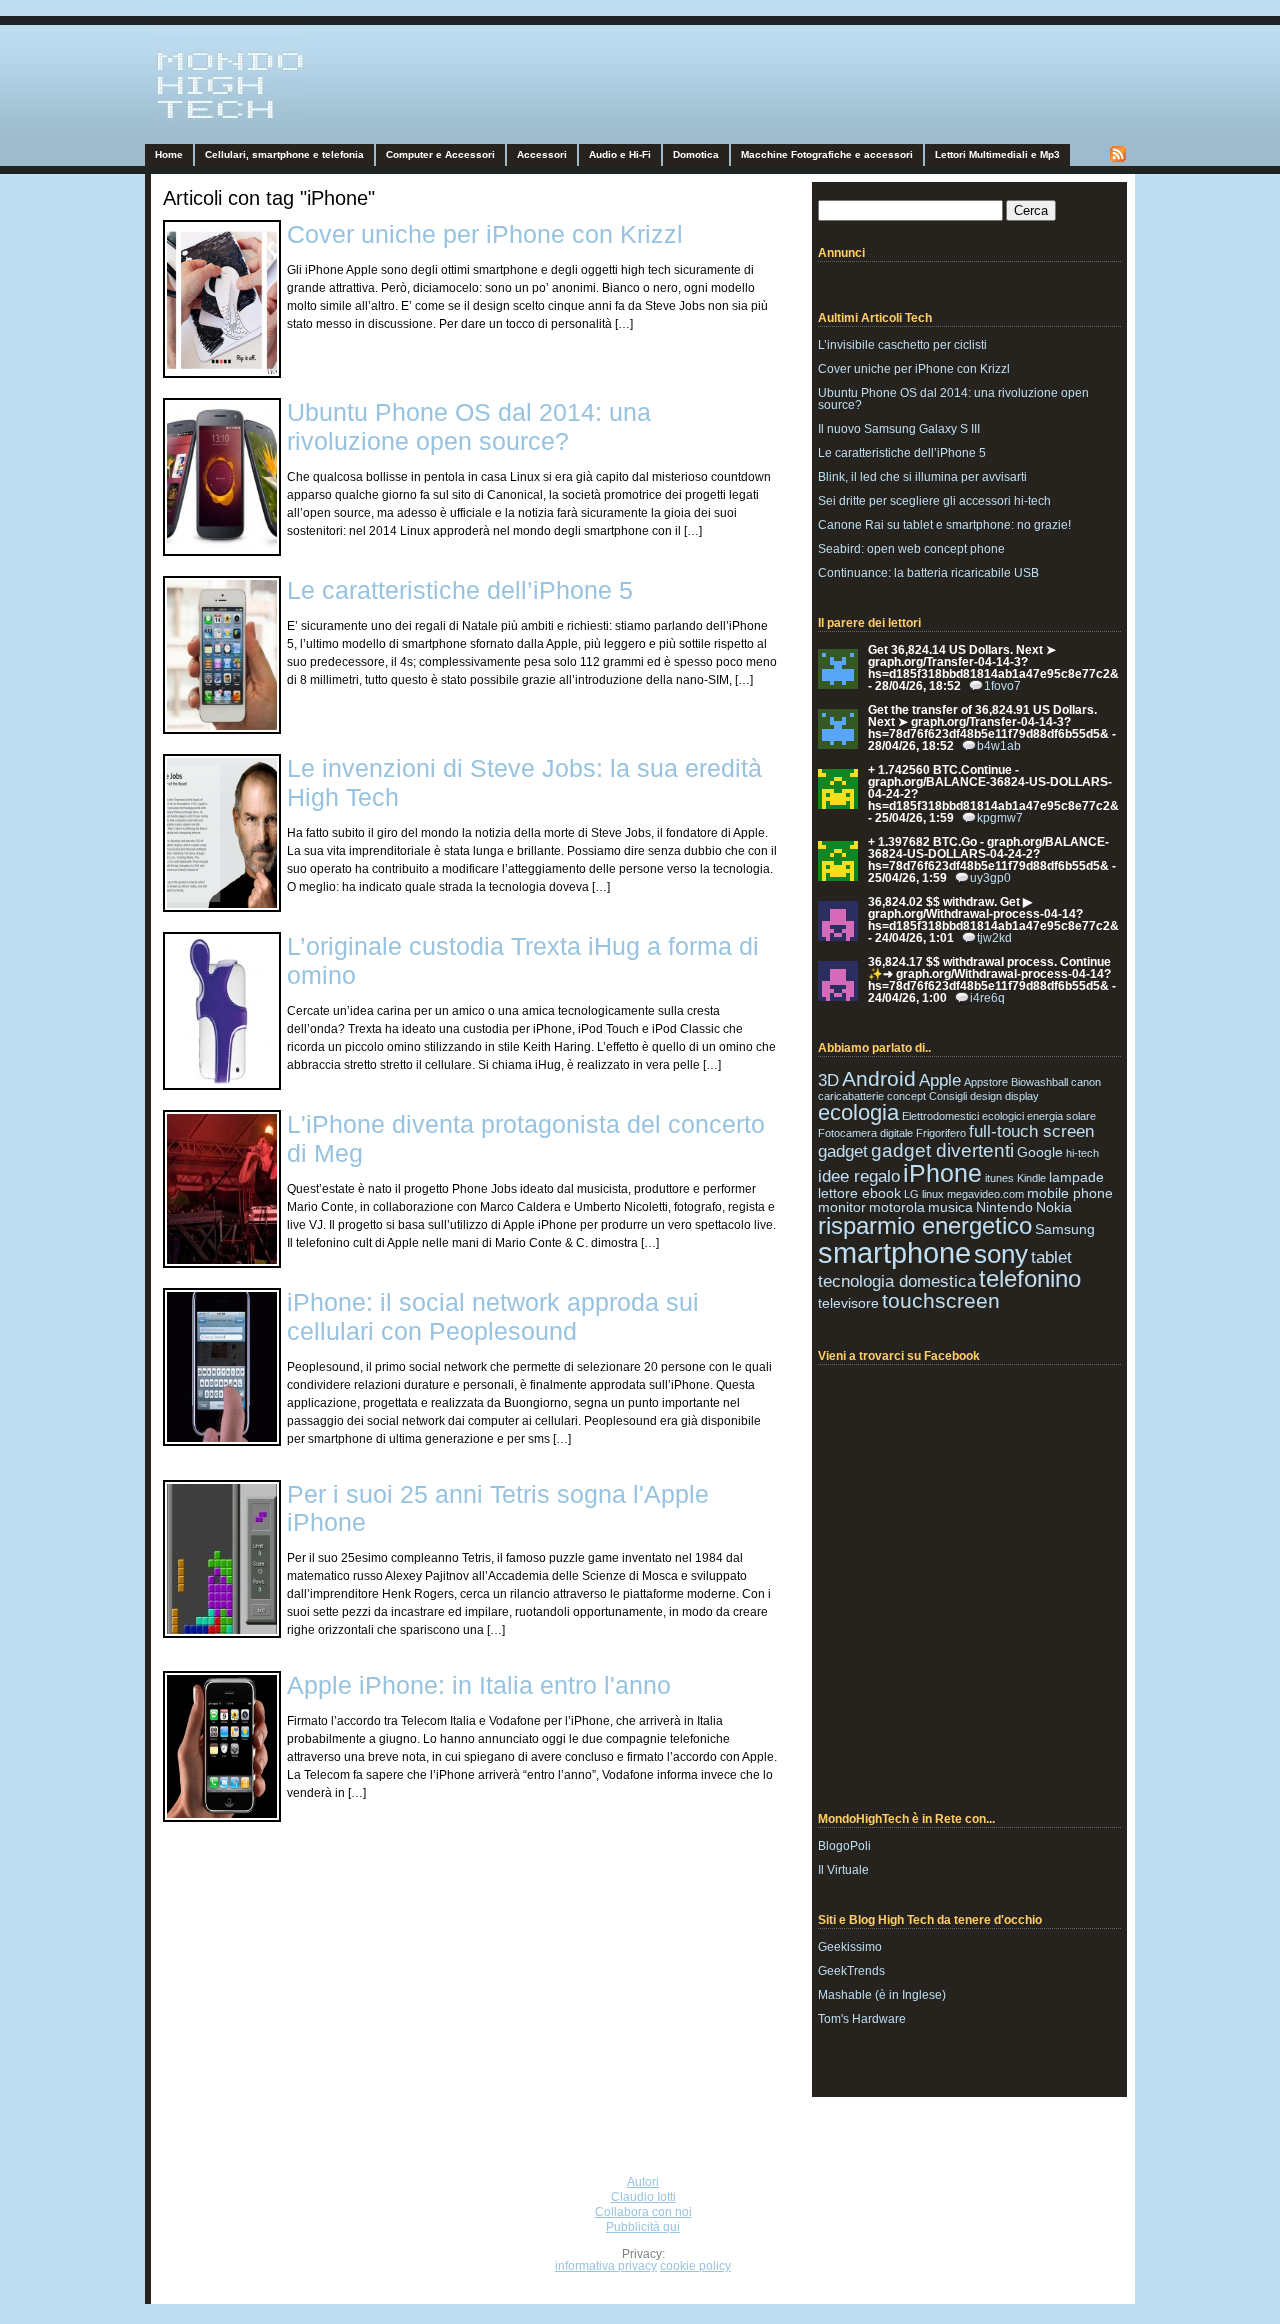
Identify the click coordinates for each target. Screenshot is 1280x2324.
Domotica (696, 154)
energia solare (1061, 1116)
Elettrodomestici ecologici (963, 1116)
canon (1086, 1082)
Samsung (1065, 1229)
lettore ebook (859, 1193)
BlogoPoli (844, 1846)
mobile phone (1070, 1193)
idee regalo (859, 1176)
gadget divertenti (942, 1150)
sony (1001, 1254)
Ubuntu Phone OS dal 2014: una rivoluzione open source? (469, 426)
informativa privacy (606, 2266)
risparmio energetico (925, 1225)
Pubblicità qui (643, 2227)
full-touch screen (1031, 1131)
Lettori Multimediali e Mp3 (997, 154)
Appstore (986, 1082)
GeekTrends (851, 1971)
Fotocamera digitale (865, 1133)
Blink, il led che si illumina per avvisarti (922, 477)
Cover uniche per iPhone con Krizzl (485, 234)
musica (950, 1207)
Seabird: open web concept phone (911, 549)
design (986, 1096)
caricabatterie (851, 1096)
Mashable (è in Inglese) (882, 1995)
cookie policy (695, 2266)
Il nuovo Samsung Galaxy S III (899, 429)
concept (906, 1096)
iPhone (942, 1173)
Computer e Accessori (440, 154)
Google (1040, 1152)
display (1022, 1096)
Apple (940, 1080)
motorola (897, 1207)
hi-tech (1082, 1153)
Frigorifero (941, 1133)
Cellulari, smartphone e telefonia (284, 154)
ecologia (858, 1112)
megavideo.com (985, 1194)
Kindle (1031, 1178)
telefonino (1030, 1278)
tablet (1051, 1257)
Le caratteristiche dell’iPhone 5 (460, 590)
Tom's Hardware (862, 2019)
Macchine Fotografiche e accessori (827, 154)
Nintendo (1004, 1207)
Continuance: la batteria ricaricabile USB (928, 573)
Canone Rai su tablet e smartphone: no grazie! (944, 525)
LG (911, 1194)
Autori (643, 2182)
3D (828, 1080)
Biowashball (1039, 1082)
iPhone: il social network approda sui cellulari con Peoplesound (493, 1316)
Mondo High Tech (205, 125)
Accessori (542, 154)
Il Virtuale (843, 1870)
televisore (848, 1303)
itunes (999, 1178)
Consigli (948, 1096)
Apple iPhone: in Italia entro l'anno (479, 1685)
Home (169, 154)
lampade (1076, 1177)
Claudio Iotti (643, 2197)
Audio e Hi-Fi (620, 154)
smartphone (894, 1252)
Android (879, 1078)
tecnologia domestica (897, 1281)
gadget (843, 1151)
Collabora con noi (643, 2212)
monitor (842, 1207)
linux (933, 1194)
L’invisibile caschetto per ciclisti (902, 345)
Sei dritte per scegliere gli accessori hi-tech (934, 501)
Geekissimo (850, 1947)
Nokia (1054, 1207)
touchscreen (941, 1300)
